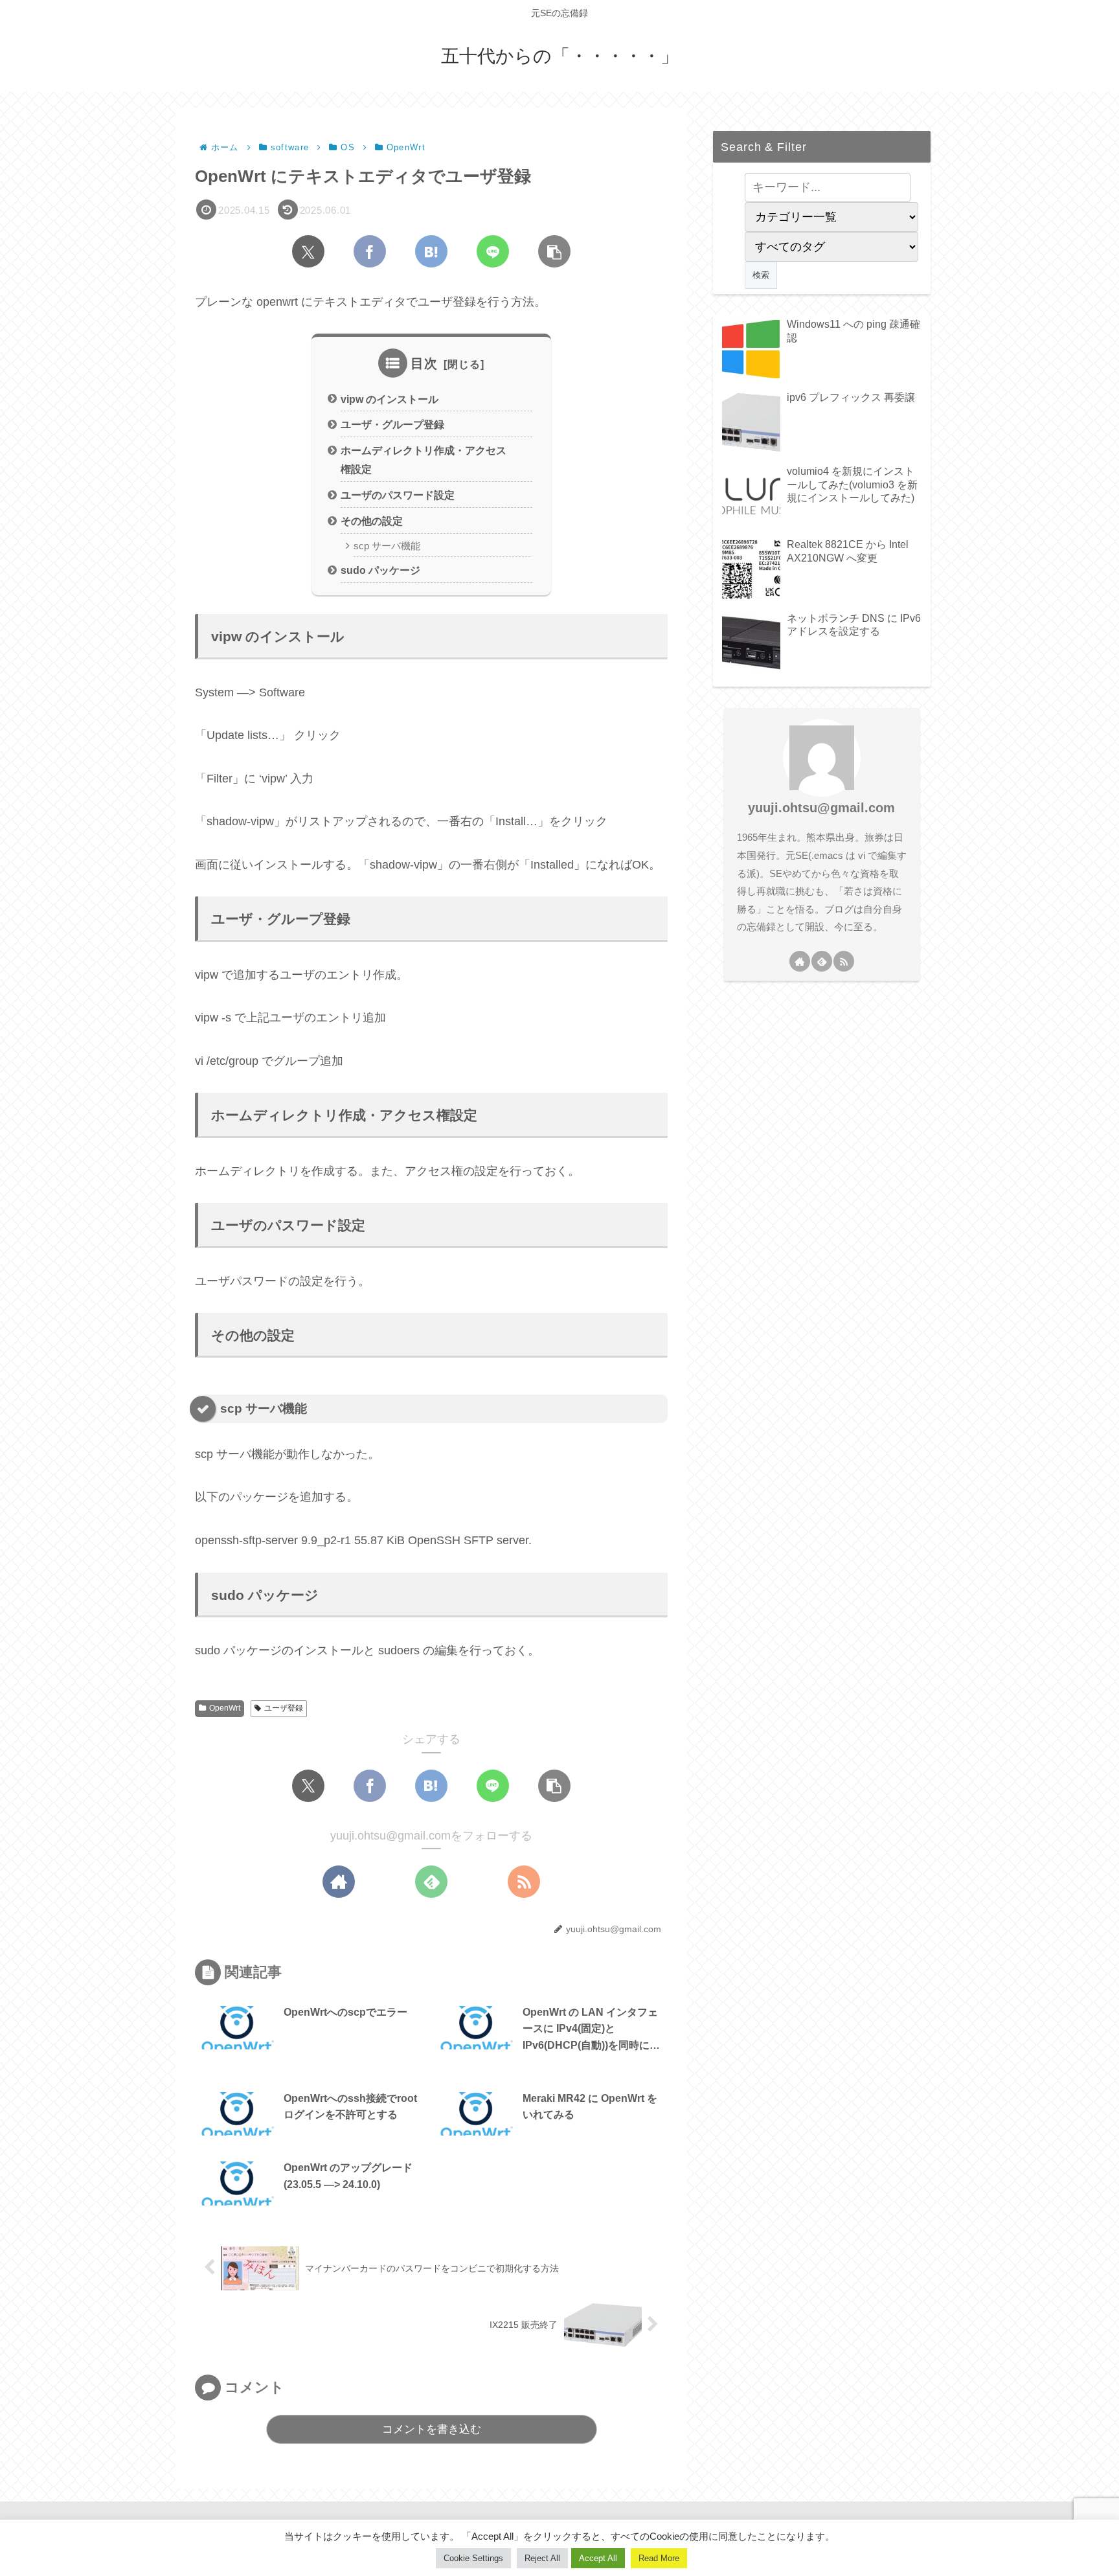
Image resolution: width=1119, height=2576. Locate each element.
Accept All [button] (598, 2558)
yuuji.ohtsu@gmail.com (821, 808)
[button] (554, 251)
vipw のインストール (390, 399)
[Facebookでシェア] (370, 251)
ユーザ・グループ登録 (392, 424)
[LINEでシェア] (493, 251)
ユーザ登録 (284, 1708)
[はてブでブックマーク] (431, 251)
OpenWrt (225, 1708)
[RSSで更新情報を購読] (524, 1882)
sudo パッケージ (380, 570)
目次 (424, 363)
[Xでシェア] (308, 251)
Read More (659, 2558)
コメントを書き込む (432, 2429)
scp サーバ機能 (387, 546)
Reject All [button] (542, 2558)
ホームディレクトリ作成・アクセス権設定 (424, 460)
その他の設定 (372, 521)
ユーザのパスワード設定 (398, 495)
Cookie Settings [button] (473, 2558)
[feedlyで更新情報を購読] (431, 1882)
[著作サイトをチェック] (339, 1882)
